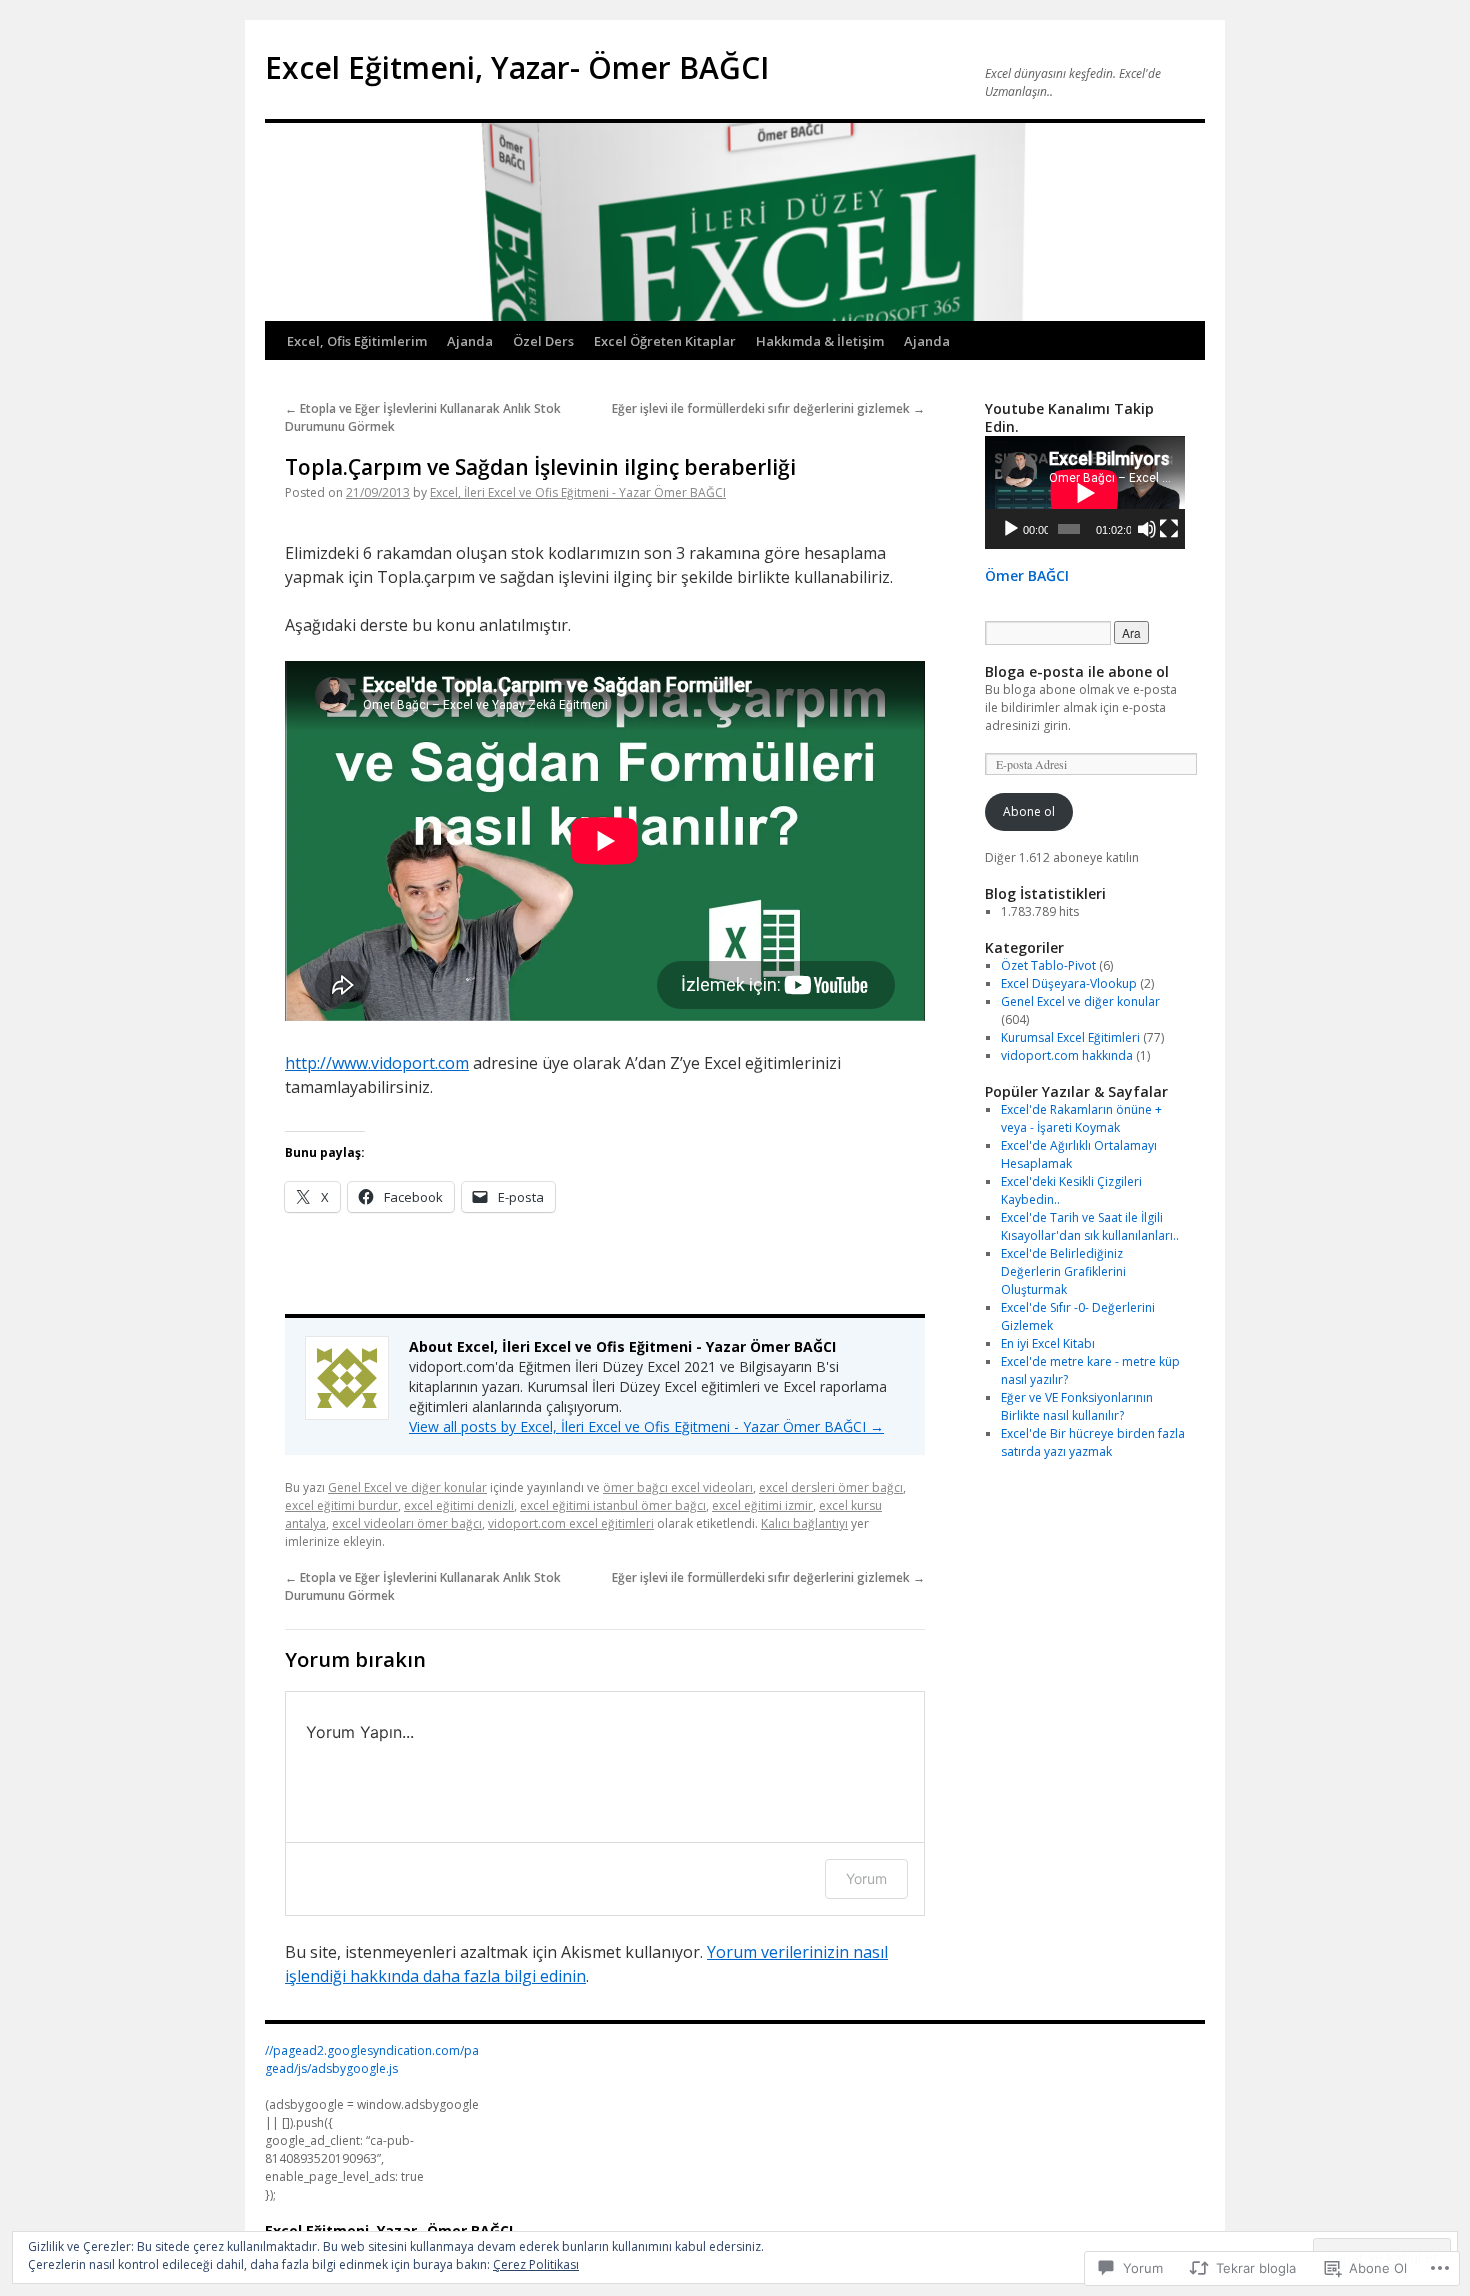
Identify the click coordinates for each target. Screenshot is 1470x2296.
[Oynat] (1011, 529)
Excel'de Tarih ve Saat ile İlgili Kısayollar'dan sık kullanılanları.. (1090, 1226)
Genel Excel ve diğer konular (407, 1487)
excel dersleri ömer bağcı (831, 1487)
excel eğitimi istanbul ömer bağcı (613, 1505)
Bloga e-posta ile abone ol (1077, 671)
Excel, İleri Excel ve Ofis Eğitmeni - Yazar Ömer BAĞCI (578, 492)
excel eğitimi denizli (459, 1505)
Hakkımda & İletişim (820, 341)
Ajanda (470, 341)
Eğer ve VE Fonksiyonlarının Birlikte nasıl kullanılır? (1077, 1406)
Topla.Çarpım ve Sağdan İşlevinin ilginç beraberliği (540, 467)
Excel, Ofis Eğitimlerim (357, 341)
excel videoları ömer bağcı (407, 1523)
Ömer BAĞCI (1027, 575)
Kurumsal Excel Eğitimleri (1070, 1037)
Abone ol (1029, 811)
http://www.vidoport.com (377, 1063)
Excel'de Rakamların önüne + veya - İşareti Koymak (1081, 1118)
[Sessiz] (1147, 529)
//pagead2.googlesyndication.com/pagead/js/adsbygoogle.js (372, 2059)
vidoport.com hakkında (1067, 1055)
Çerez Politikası (536, 2264)
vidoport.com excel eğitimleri (571, 1523)
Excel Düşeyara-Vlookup (1069, 983)
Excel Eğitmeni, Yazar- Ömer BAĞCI (517, 67)
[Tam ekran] (1169, 529)
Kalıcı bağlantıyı (804, 1523)
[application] (1085, 492)
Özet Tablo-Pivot (1048, 965)
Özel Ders (543, 341)
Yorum (866, 1878)
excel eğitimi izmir (762, 1505)
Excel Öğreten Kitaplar (665, 341)
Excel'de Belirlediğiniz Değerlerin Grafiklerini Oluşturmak (1063, 1271)
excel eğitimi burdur (341, 1505)
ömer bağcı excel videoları (678, 1487)
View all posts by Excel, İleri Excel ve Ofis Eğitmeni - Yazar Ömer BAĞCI (646, 1426)
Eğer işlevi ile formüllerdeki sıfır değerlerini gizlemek (768, 408)
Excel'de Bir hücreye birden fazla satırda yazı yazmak (1093, 1442)
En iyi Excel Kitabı (1048, 1343)
